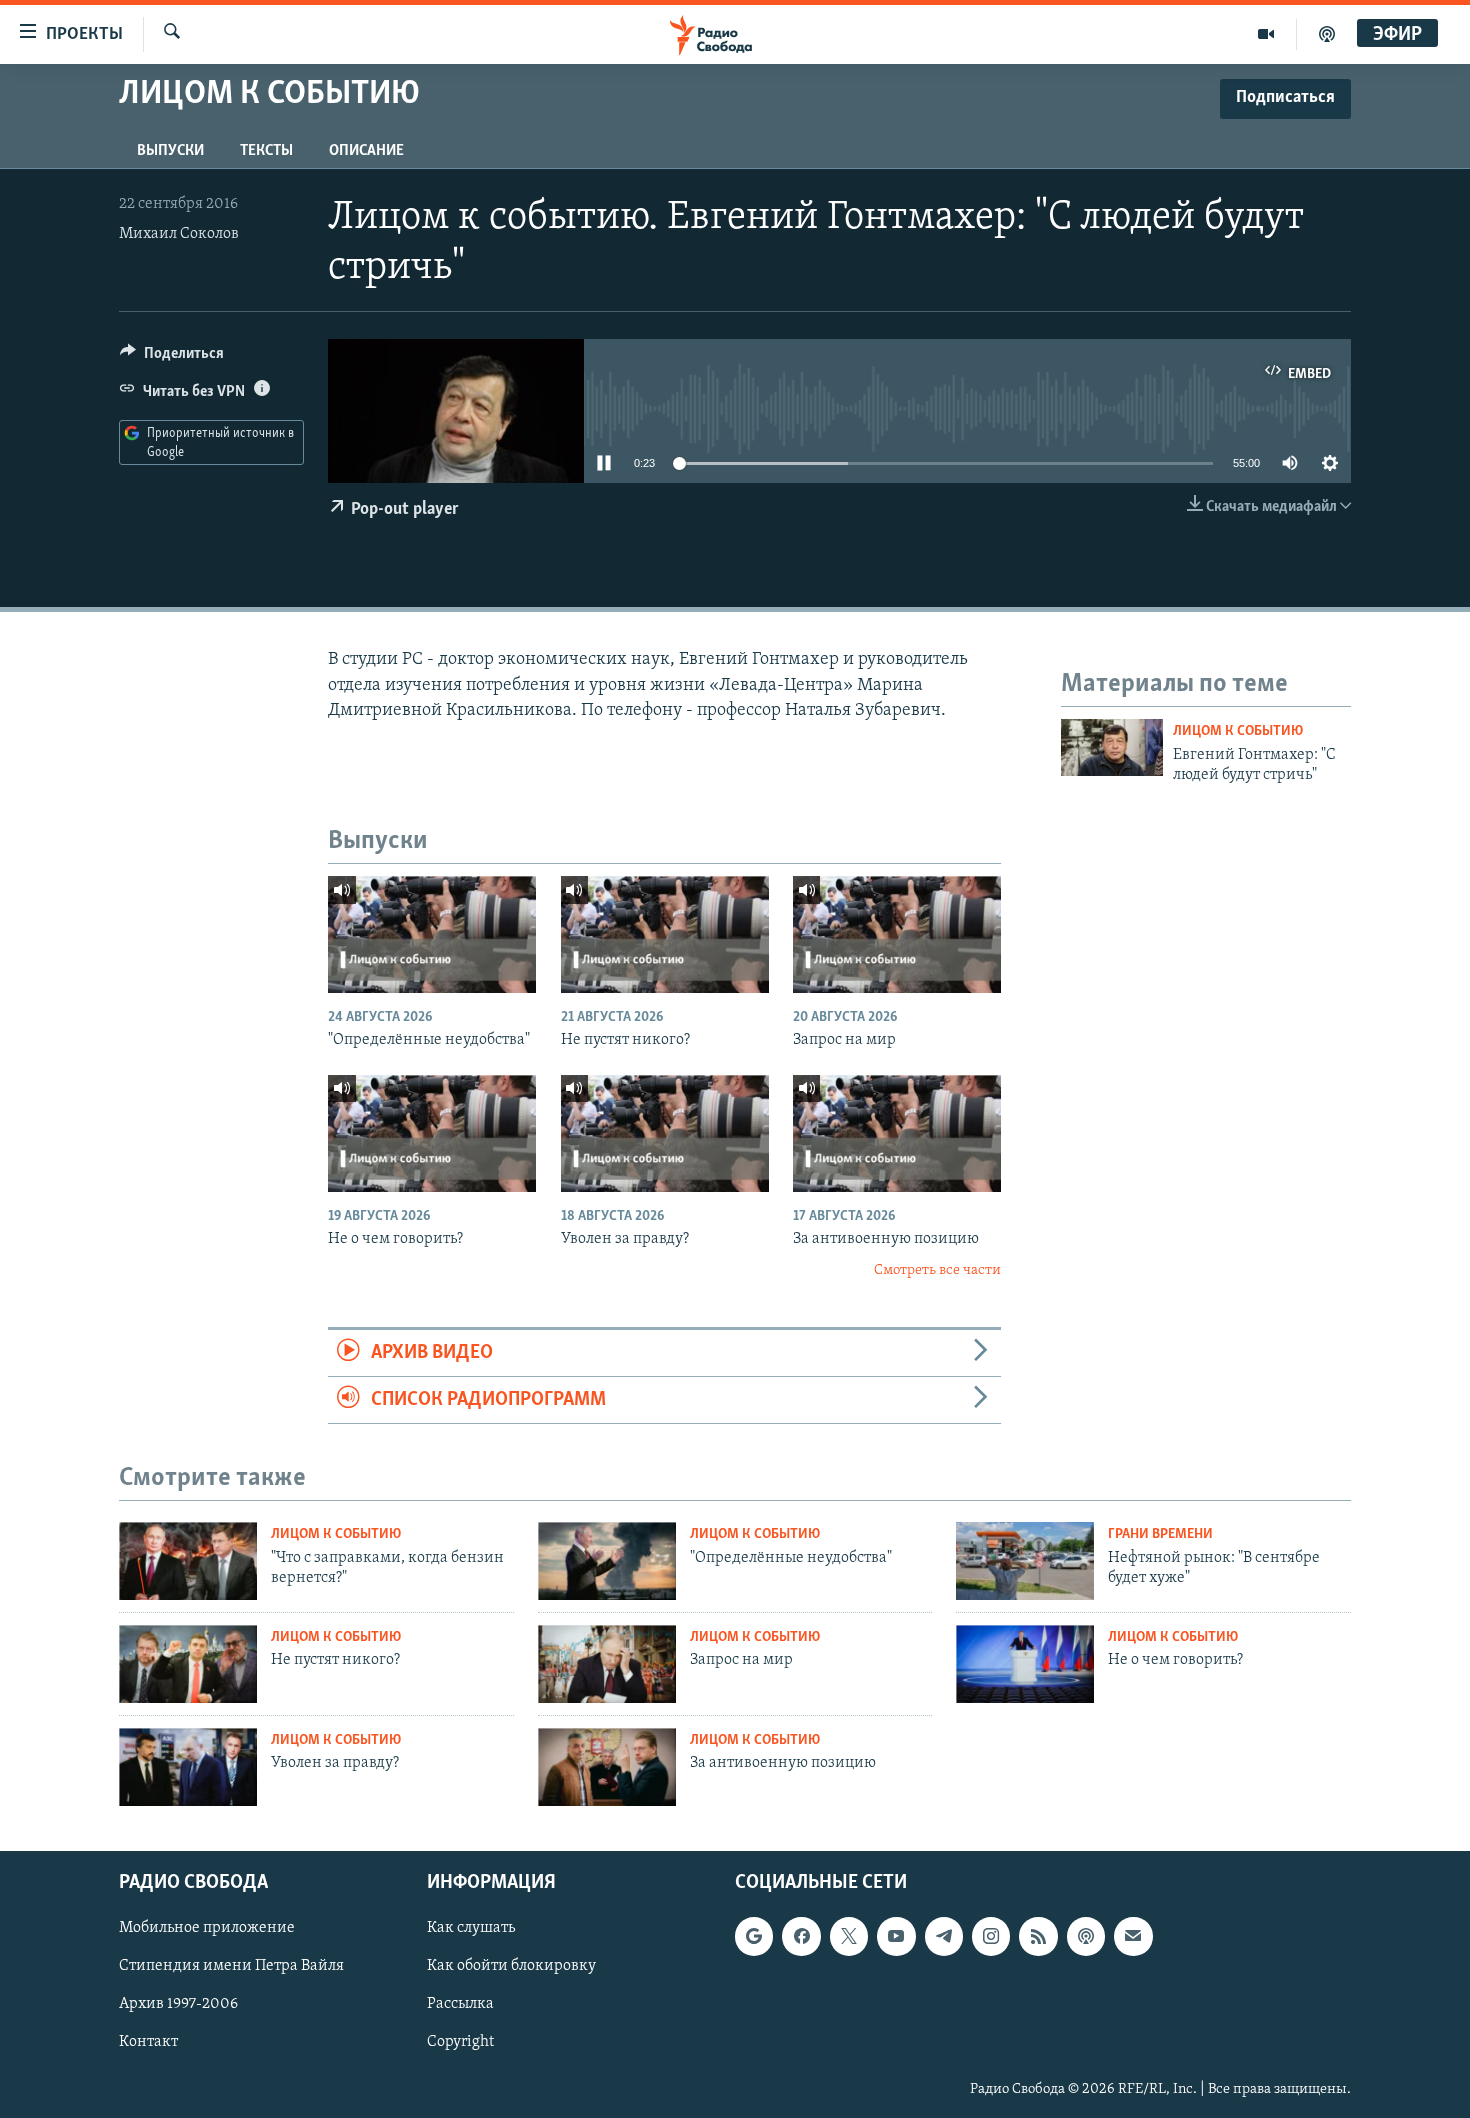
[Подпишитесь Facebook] (801, 1937)
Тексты (266, 151)
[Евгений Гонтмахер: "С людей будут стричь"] (1112, 747)
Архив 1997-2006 (178, 2005)
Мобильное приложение (207, 1929)
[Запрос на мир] (897, 934)
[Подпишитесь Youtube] (896, 1937)
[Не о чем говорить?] (432, 1133)
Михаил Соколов (179, 234)
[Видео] (1266, 34)
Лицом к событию (1238, 731)
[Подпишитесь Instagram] (991, 1937)
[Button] (172, 358)
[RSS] (1038, 1937)
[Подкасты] (1086, 1937)
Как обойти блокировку (511, 1967)
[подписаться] (1133, 1937)
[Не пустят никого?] (665, 934)
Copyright (460, 2043)
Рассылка (460, 2005)
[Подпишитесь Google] (754, 1937)
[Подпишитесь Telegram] (944, 1937)
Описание (366, 151)
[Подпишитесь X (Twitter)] (849, 1937)
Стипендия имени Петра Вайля (231, 1967)
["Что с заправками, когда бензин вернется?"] (188, 1561)
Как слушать (471, 1929)
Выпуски (170, 151)
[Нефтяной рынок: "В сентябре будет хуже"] (1025, 1561)
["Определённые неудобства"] (432, 934)
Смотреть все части (937, 1270)
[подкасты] (1327, 34)
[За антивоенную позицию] (897, 1133)
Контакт (148, 2043)
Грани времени (1160, 1534)
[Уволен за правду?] (665, 1133)
